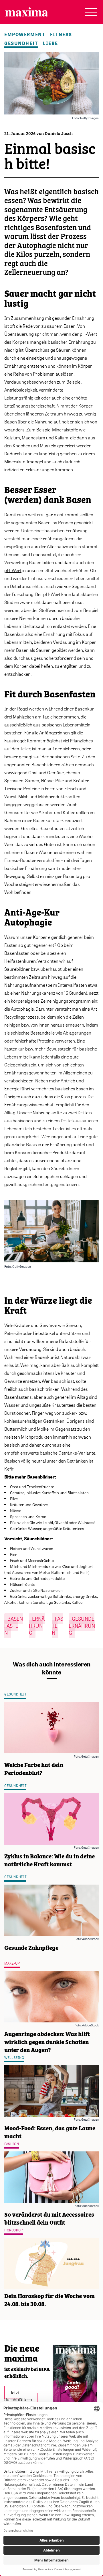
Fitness (61, 34)
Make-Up (12, 1963)
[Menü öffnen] (91, 12)
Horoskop (14, 2230)
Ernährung (37, 1626)
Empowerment (25, 34)
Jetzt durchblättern (18, 2396)
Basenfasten (14, 1626)
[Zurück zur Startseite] (27, 12)
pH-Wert (13, 570)
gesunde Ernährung (82, 1626)
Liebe (50, 43)
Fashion (12, 2144)
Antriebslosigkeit (21, 390)
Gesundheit (21, 43)
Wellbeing (14, 2058)
